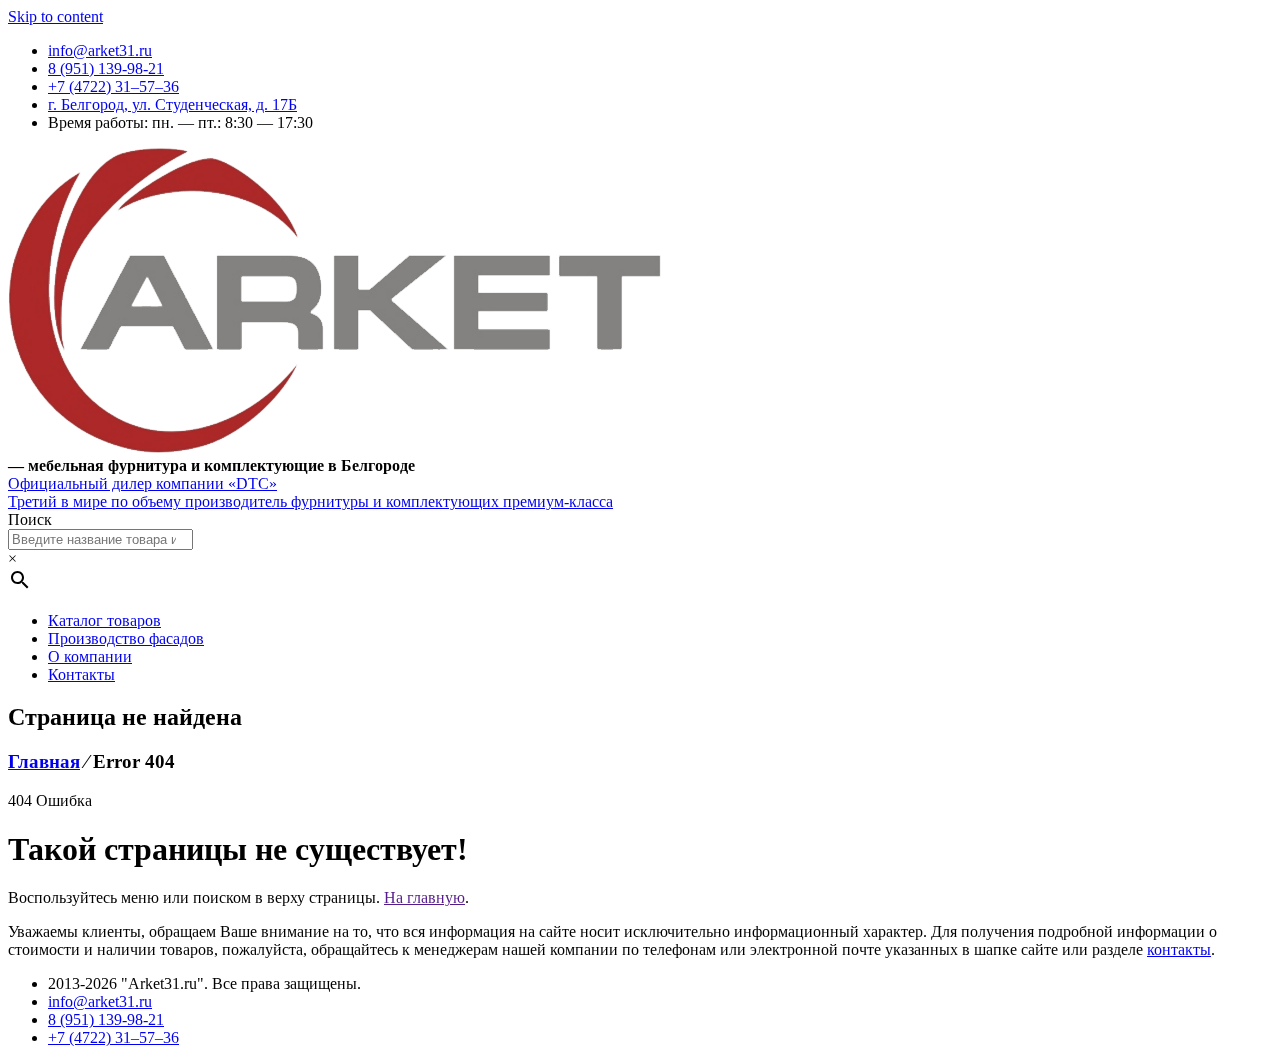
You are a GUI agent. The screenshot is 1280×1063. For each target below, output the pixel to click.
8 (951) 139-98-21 (106, 68)
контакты (1179, 949)
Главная (44, 761)
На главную (424, 897)
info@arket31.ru (100, 50)
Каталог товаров (104, 620)
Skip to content (55, 16)
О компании (90, 656)
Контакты (81, 674)
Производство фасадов (126, 638)
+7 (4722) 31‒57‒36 (113, 86)
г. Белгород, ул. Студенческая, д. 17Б (172, 104)
